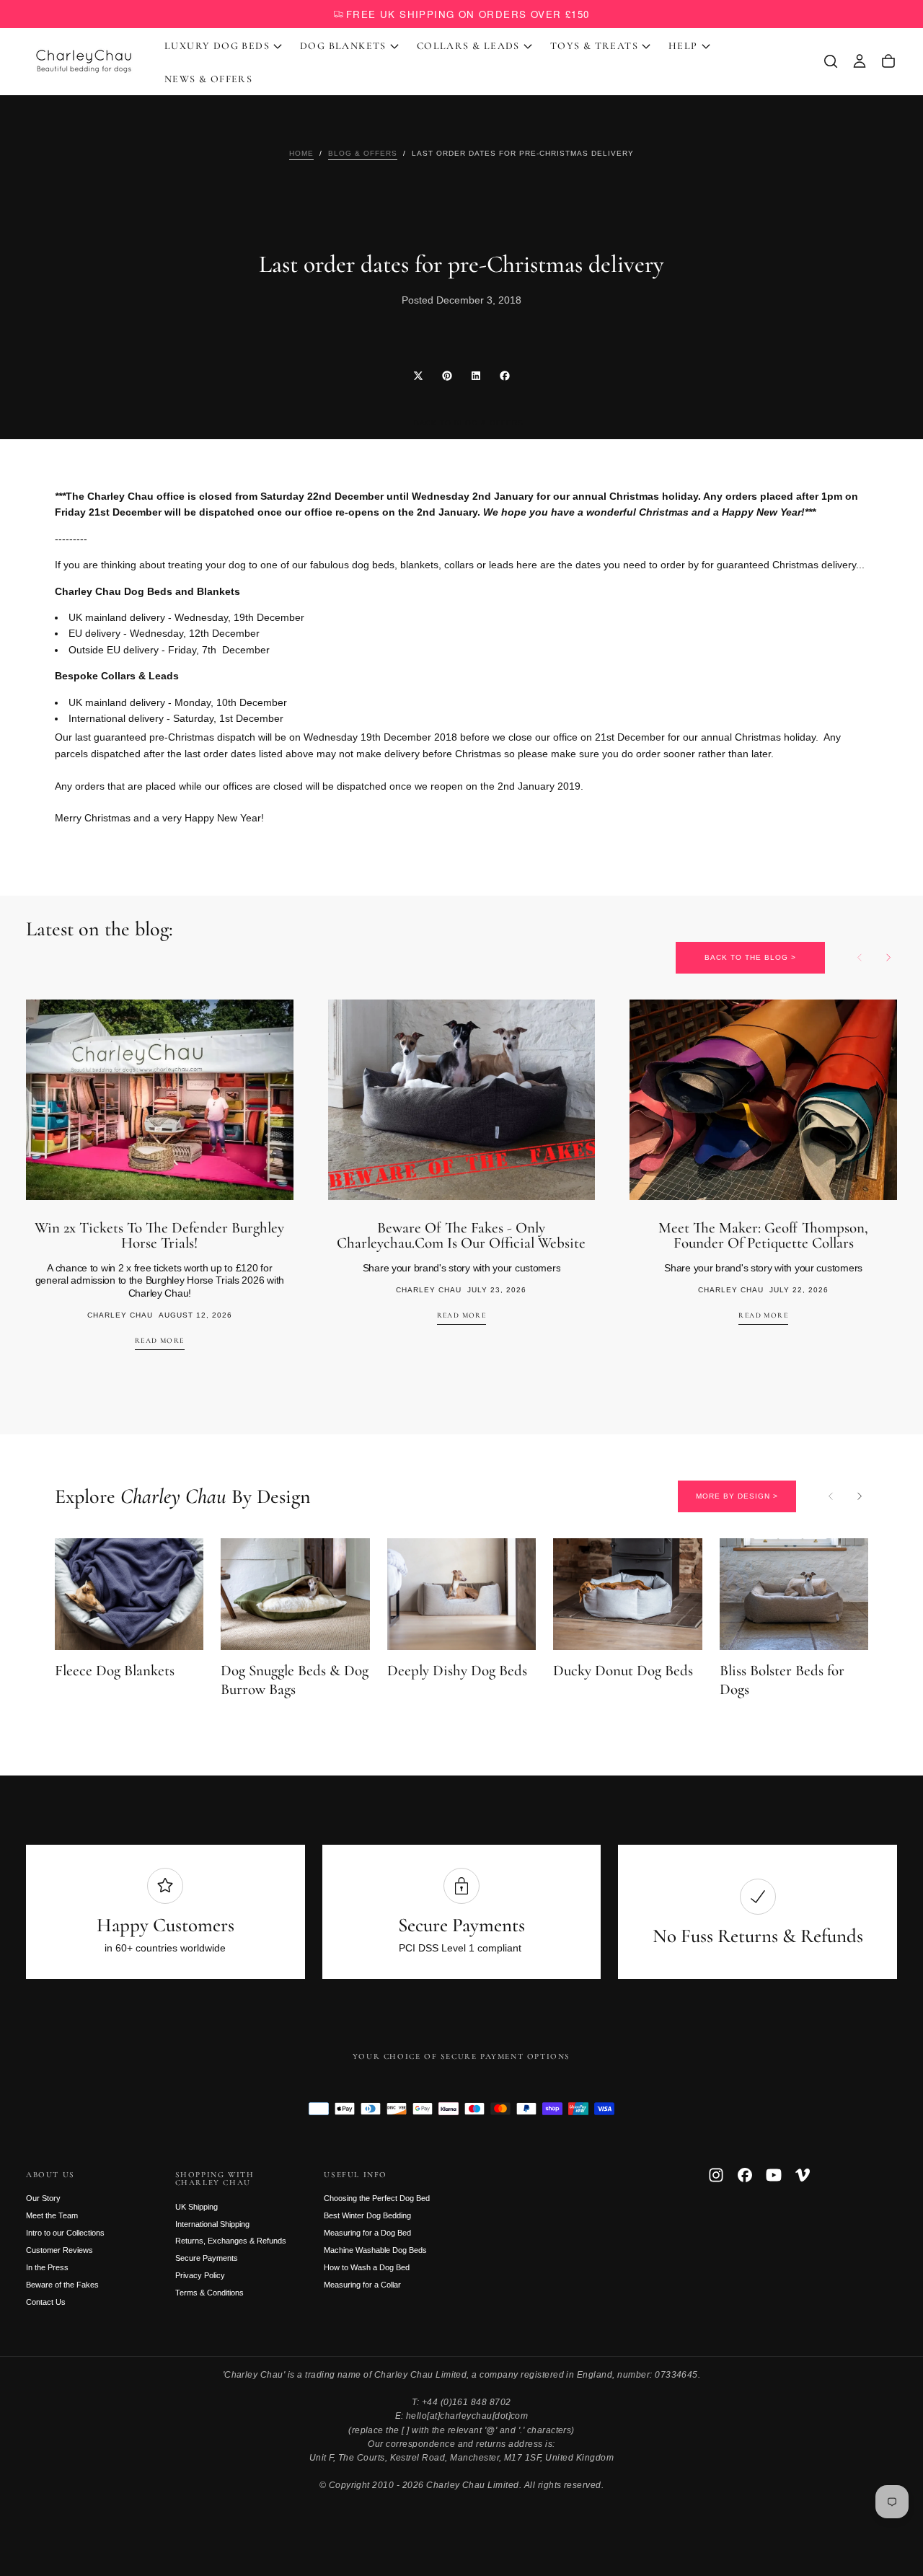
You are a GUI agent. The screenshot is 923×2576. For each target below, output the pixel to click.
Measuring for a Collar (362, 2285)
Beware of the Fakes (62, 2285)
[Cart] (888, 61)
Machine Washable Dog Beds (375, 2250)
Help (683, 46)
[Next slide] (888, 958)
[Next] (860, 1496)
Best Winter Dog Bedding (367, 2215)
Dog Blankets (343, 46)
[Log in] (860, 61)
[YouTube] (774, 2175)
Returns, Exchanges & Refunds (231, 2241)
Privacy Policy (200, 2275)
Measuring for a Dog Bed (367, 2233)
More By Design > (737, 1496)
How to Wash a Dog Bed (367, 2267)
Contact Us (46, 2302)
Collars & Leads (468, 46)
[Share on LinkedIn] (476, 376)
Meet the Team (52, 2215)
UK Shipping (196, 2207)
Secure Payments (207, 2258)
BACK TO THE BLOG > (750, 957)
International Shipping (212, 2224)
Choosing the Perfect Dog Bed (377, 2198)
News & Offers (208, 79)
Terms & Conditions (209, 2293)
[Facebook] (745, 2175)
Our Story (43, 2198)
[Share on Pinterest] (447, 376)
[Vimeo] (803, 2175)
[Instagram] (716, 2175)
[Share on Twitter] (418, 376)
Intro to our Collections (65, 2233)
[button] (831, 61)
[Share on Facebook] (505, 376)
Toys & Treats (594, 46)
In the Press (47, 2267)
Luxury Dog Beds (217, 46)
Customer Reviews (59, 2250)
